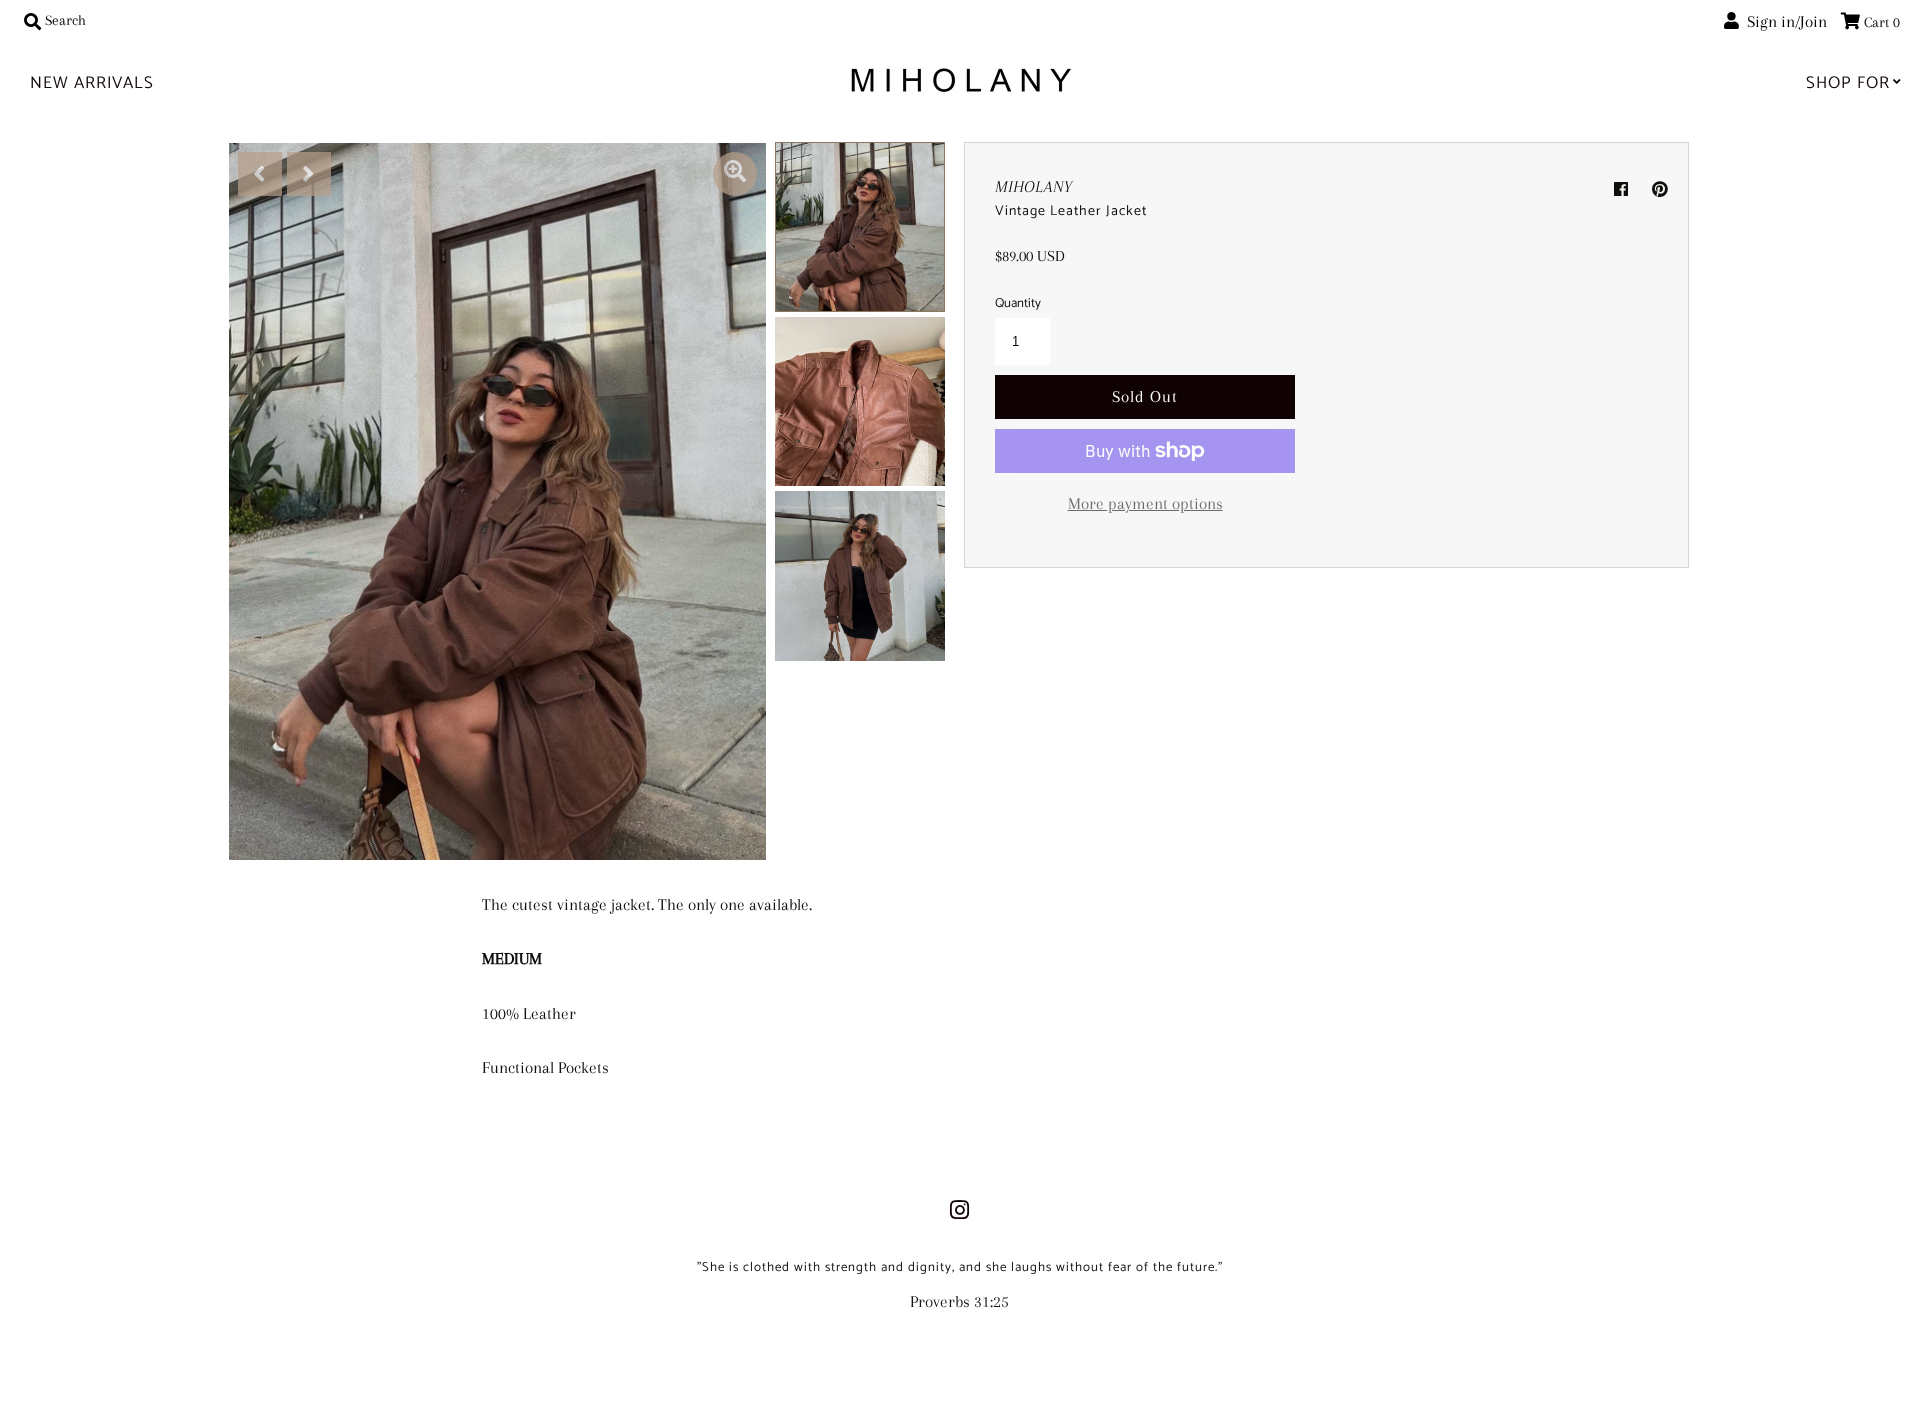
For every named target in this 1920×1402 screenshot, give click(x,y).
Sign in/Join (1783, 21)
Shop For (1848, 83)
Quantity (1018, 303)
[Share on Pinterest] (1660, 190)
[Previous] (260, 174)
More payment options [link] (1145, 503)
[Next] (309, 174)
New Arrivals (92, 83)
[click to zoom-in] (735, 174)
